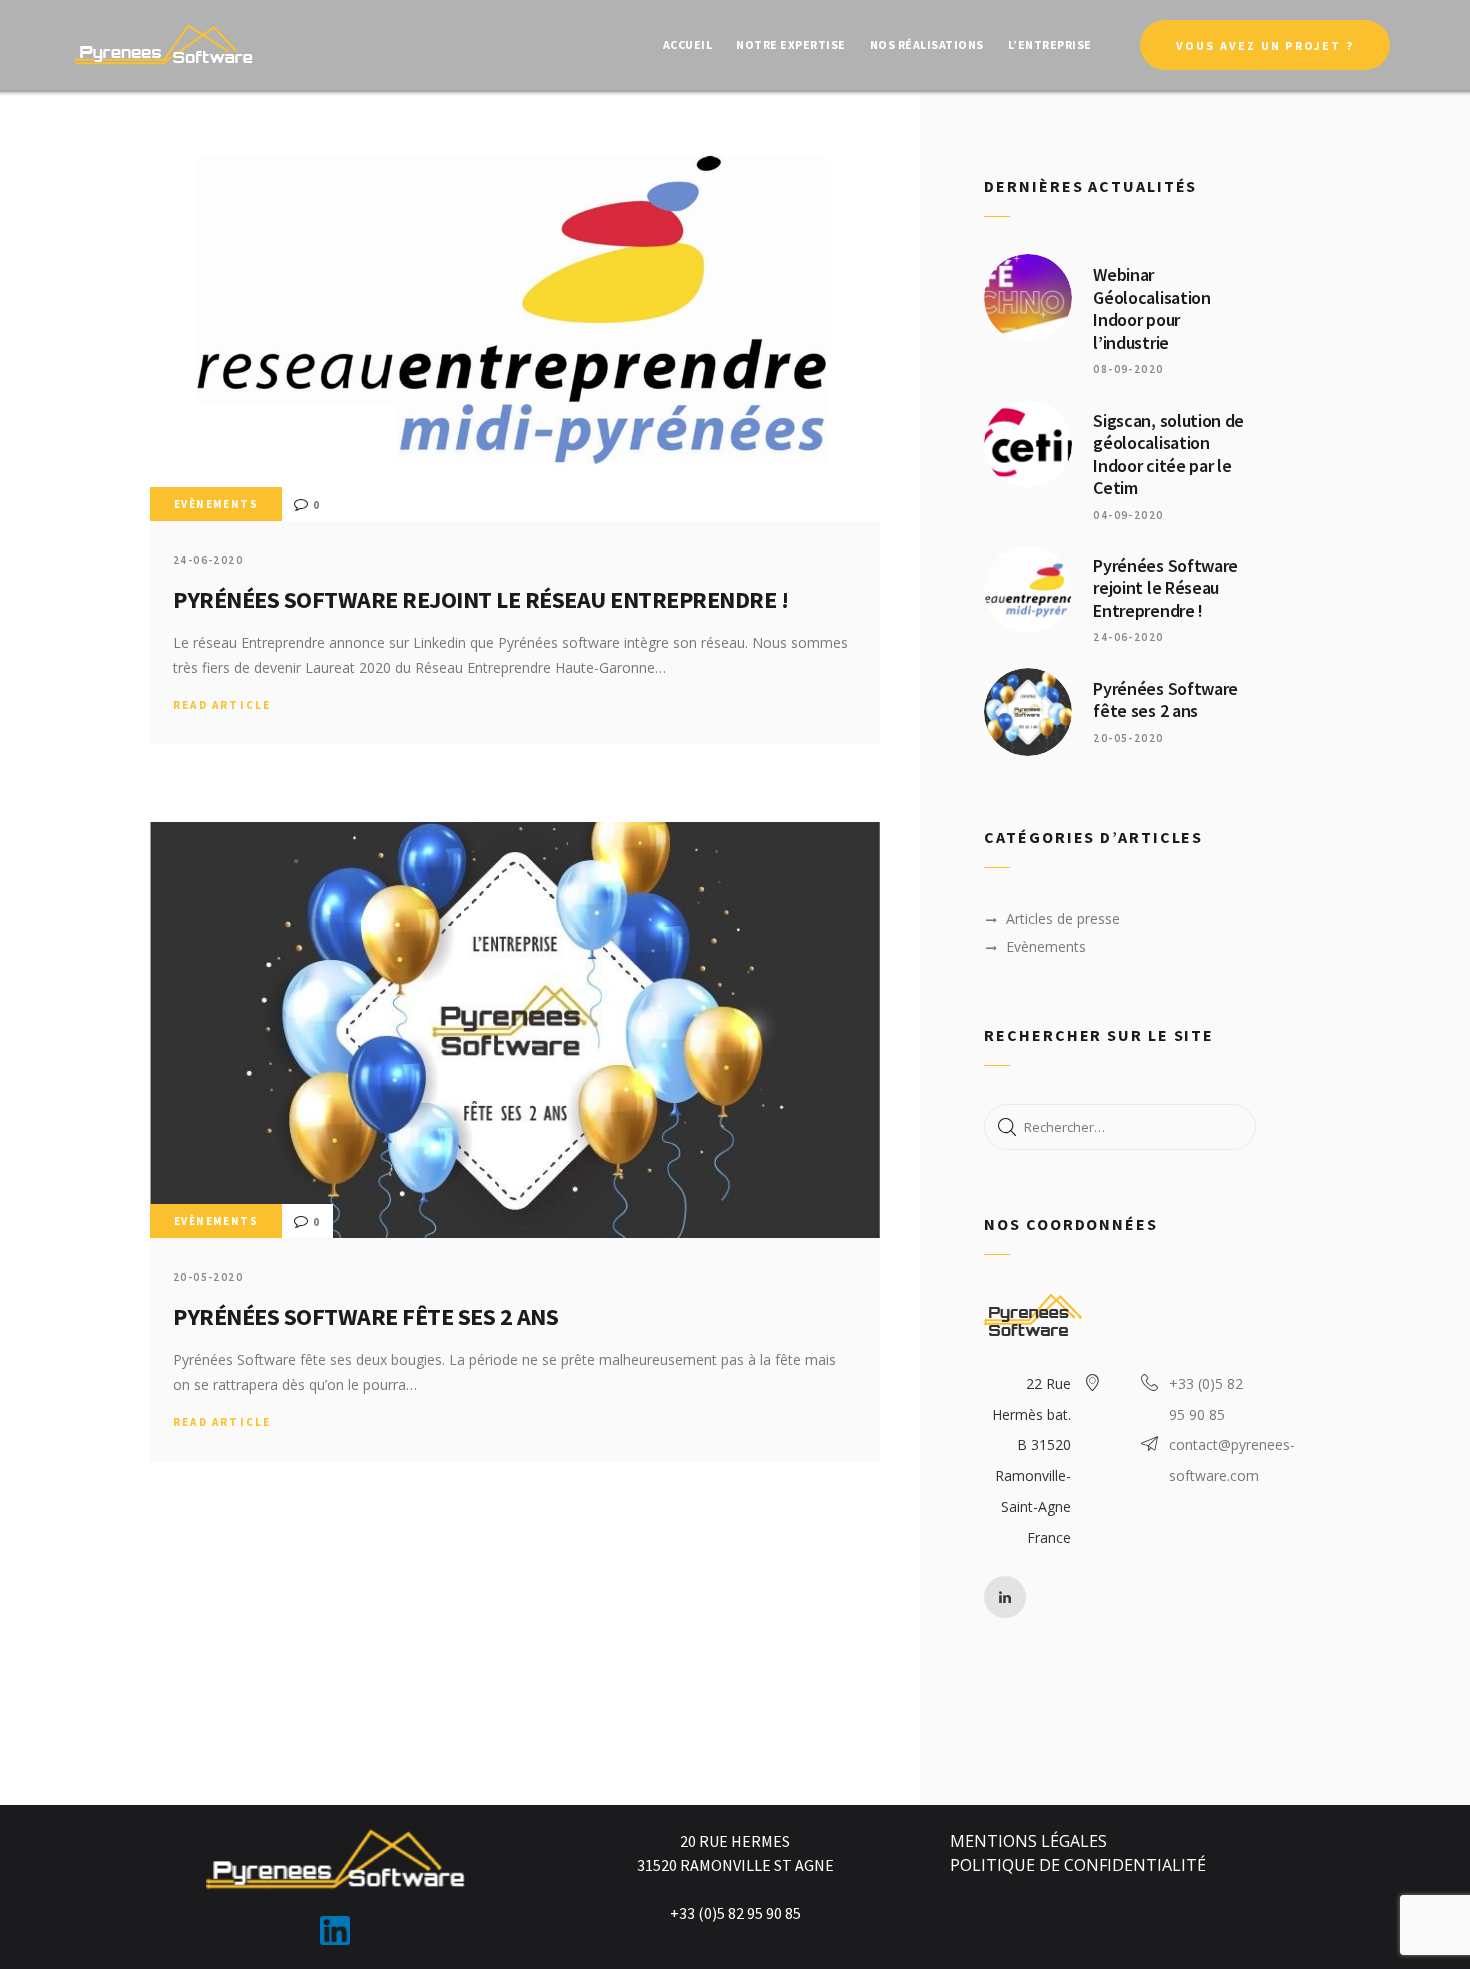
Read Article (222, 705)
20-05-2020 (208, 1277)
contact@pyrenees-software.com (1232, 1460)
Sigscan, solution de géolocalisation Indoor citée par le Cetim (1168, 455)
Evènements (216, 504)
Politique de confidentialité (1078, 1865)
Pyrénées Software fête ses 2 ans (365, 1316)
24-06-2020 (208, 560)
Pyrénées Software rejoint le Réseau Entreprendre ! (480, 599)
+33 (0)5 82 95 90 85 (1206, 1399)
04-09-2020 (1128, 515)
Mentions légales (1028, 1841)
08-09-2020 (1128, 369)
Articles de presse (1063, 918)
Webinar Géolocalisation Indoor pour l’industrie (1151, 309)
